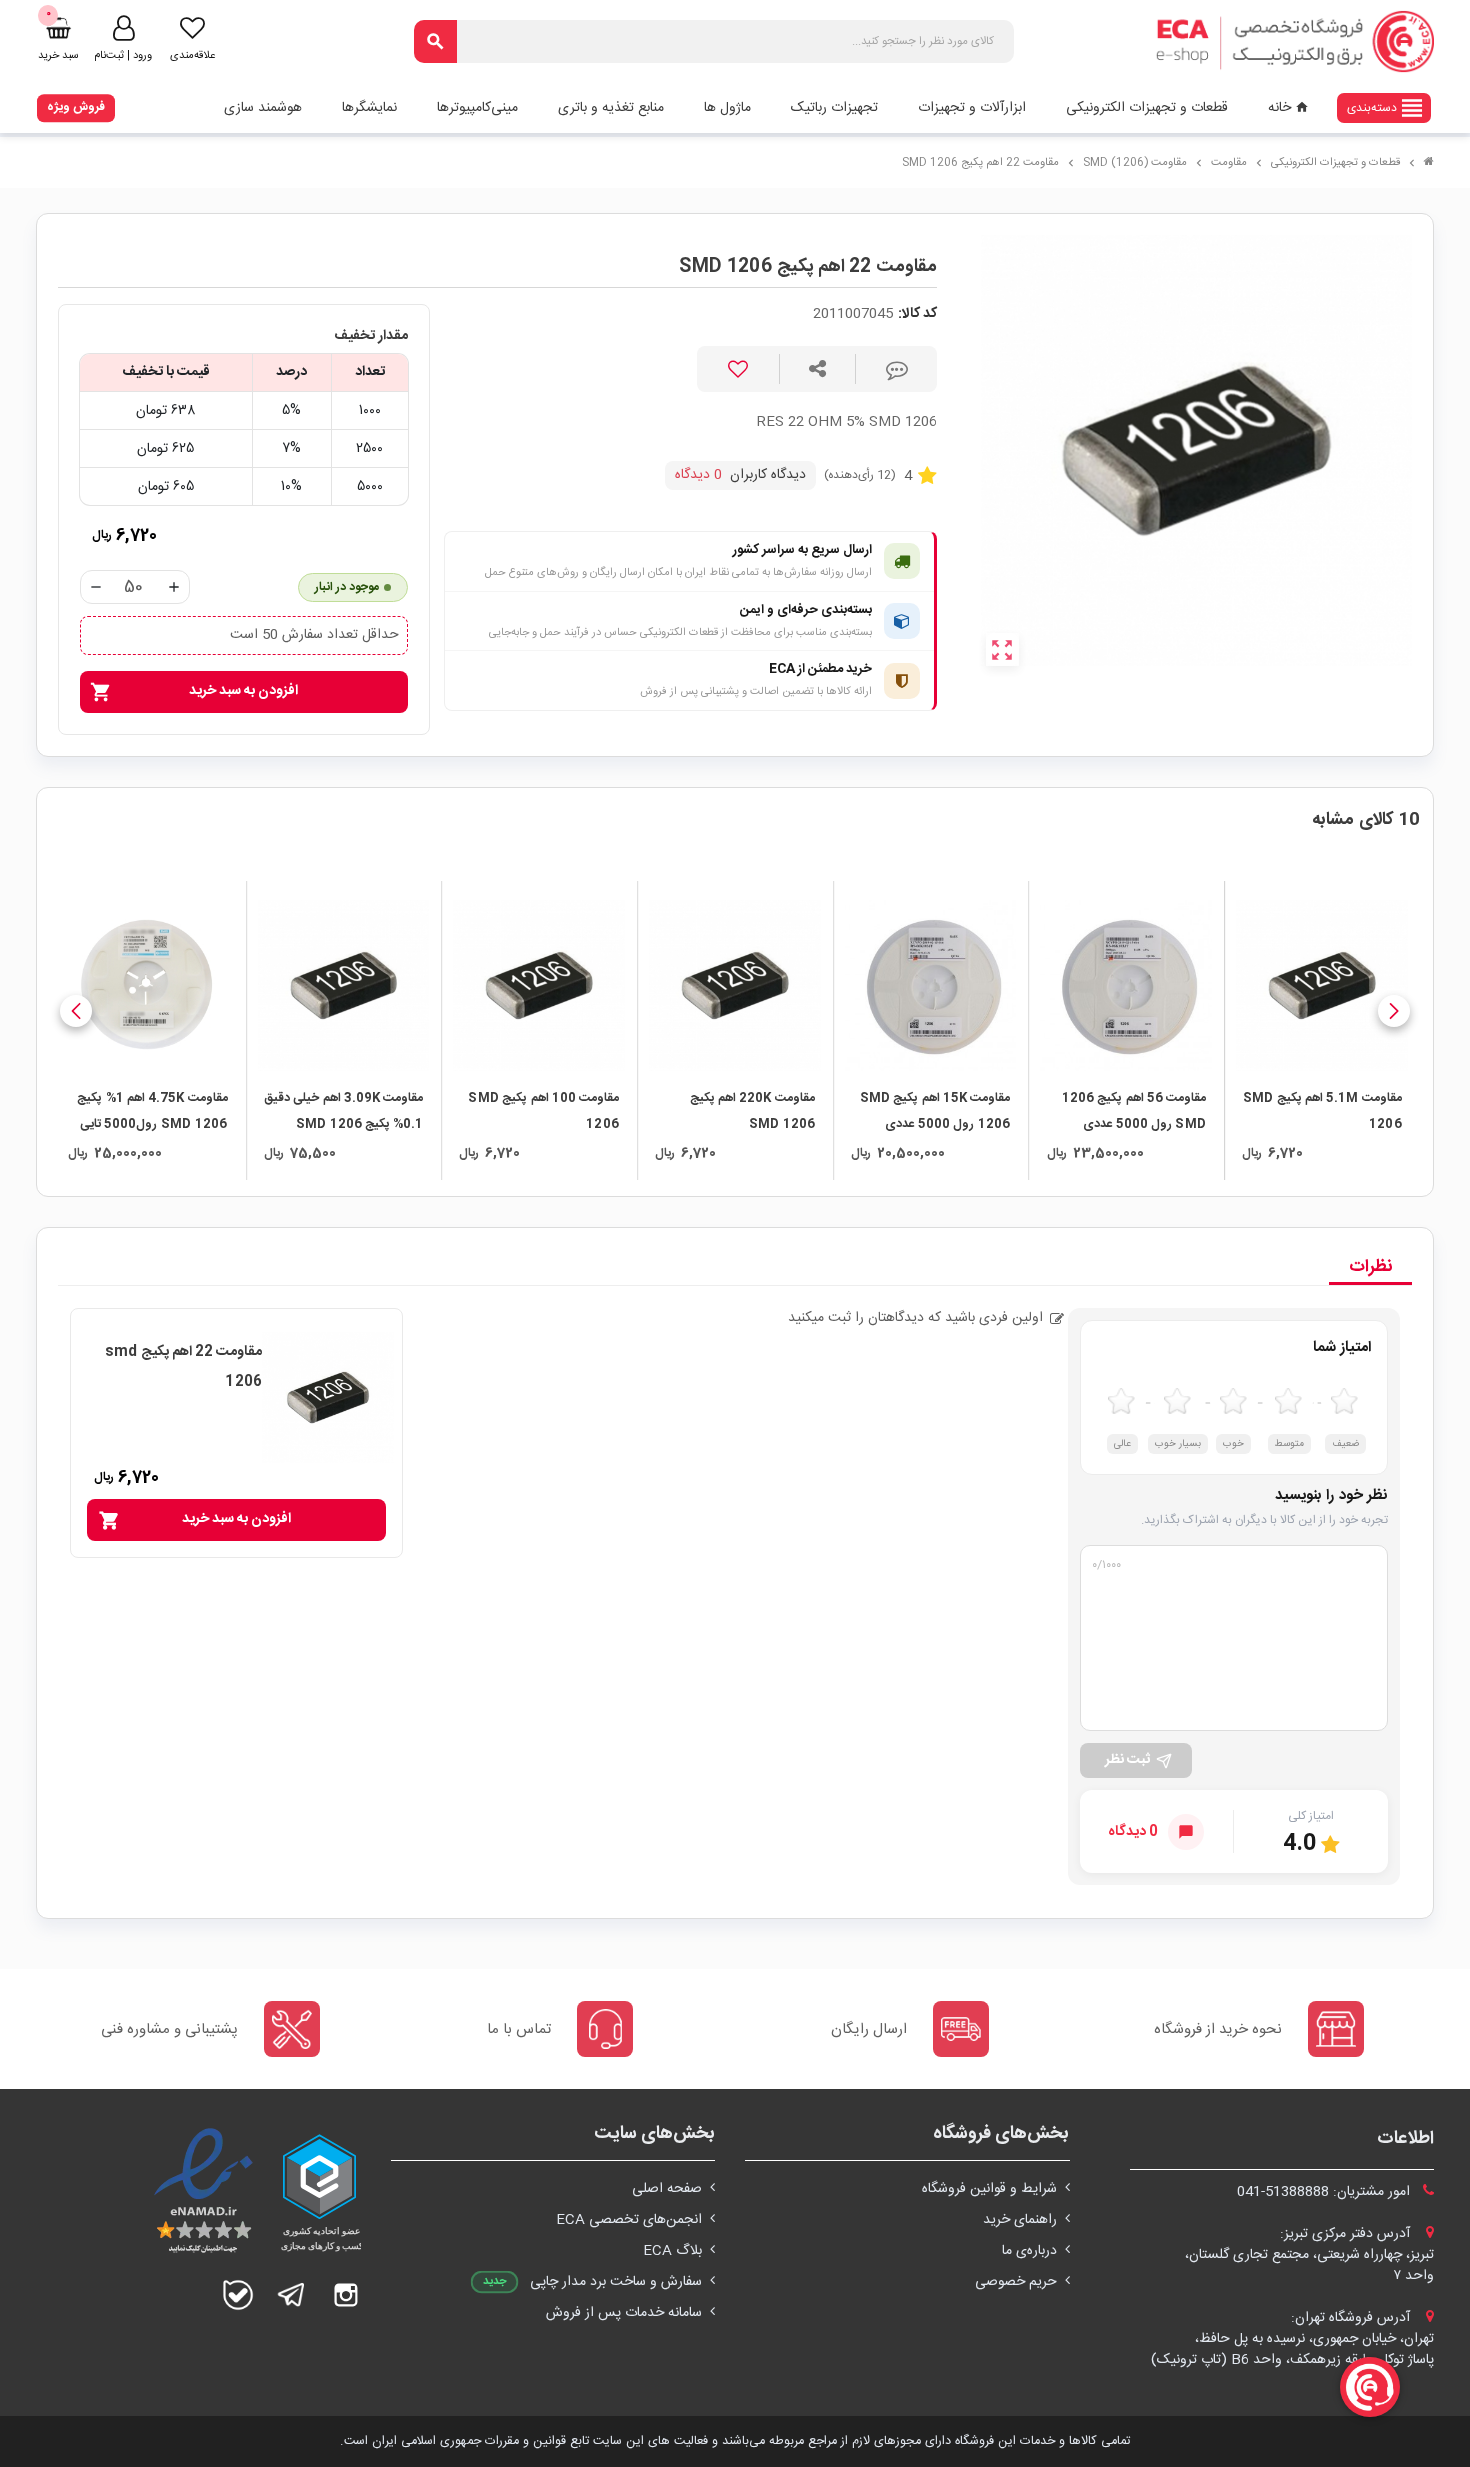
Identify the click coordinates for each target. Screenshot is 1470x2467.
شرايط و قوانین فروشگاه (989, 2189)
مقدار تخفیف (371, 336)
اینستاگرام (346, 2295)
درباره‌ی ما (1029, 2251)
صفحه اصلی (667, 2189)
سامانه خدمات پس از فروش (624, 2313)
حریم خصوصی (1016, 2282)
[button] (1394, 1011)
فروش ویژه (76, 107)
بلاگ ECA (672, 2251)
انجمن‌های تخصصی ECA (629, 2220)
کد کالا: (917, 314)
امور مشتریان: (1325, 2192)
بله (238, 2295)
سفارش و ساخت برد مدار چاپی (616, 2282)
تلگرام (292, 2295)
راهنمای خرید (1020, 2220)
